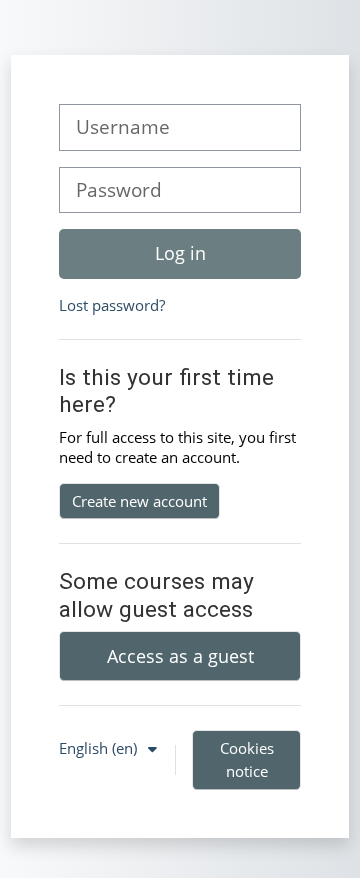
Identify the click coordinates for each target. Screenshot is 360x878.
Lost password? (112, 305)
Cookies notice (247, 759)
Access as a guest (180, 656)
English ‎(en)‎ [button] (100, 748)
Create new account (139, 501)
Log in (180, 253)
